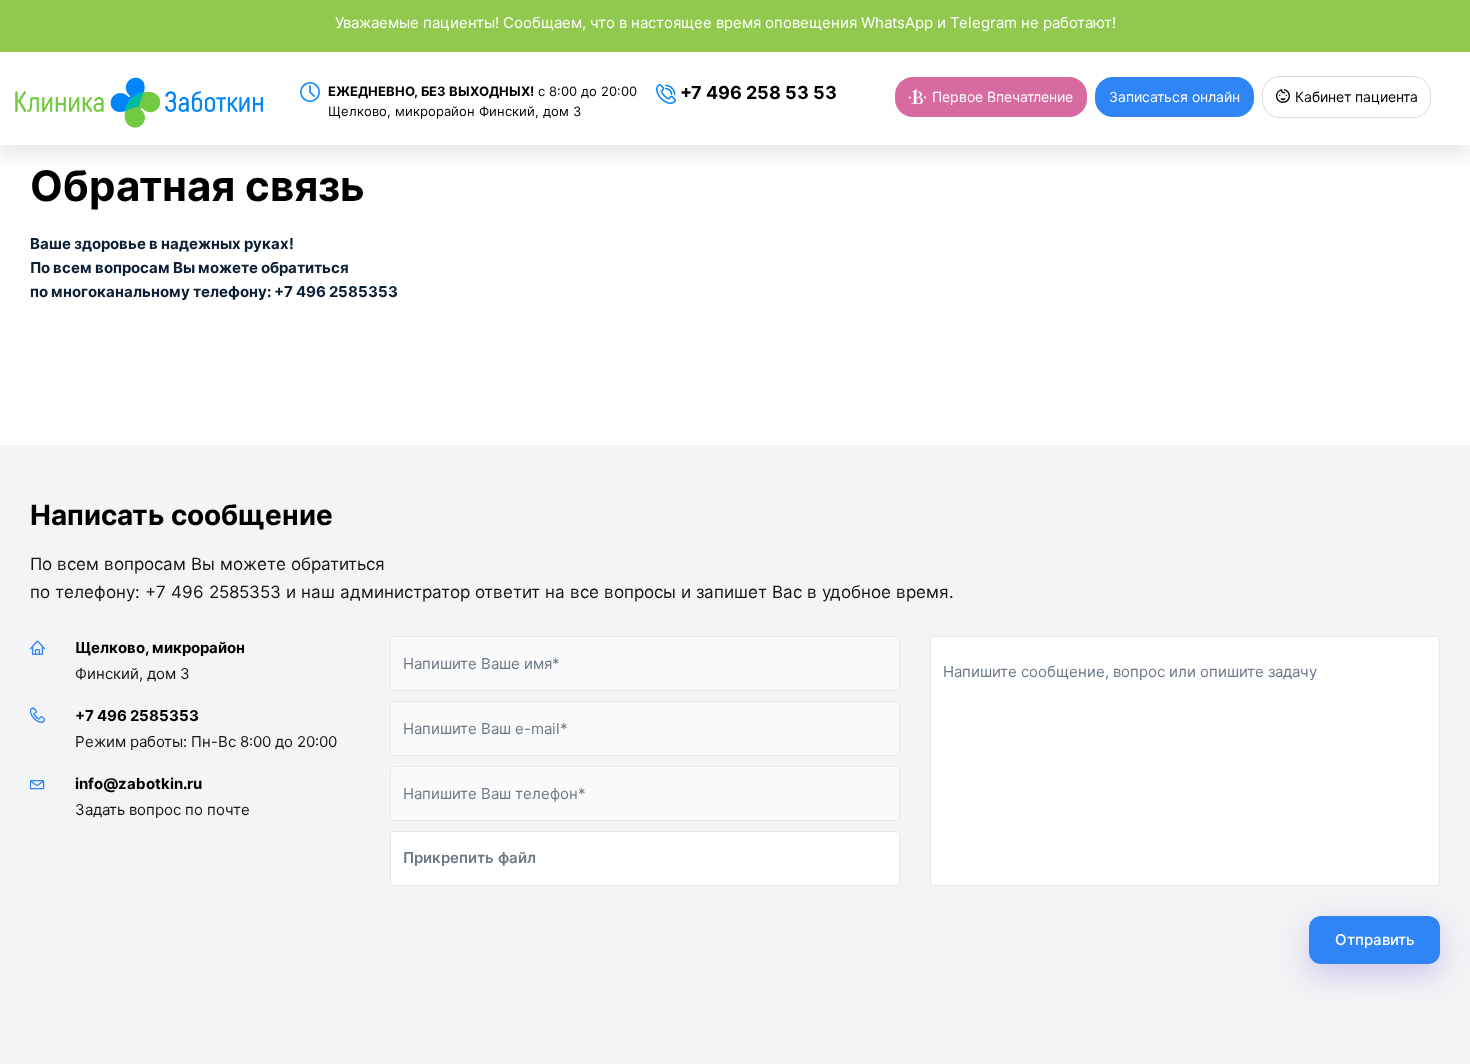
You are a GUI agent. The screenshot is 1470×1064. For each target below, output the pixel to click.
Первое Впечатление (1000, 96)
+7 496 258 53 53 (756, 92)
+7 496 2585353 (137, 715)
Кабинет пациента (1354, 96)
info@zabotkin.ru (138, 783)
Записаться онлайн (1174, 96)
